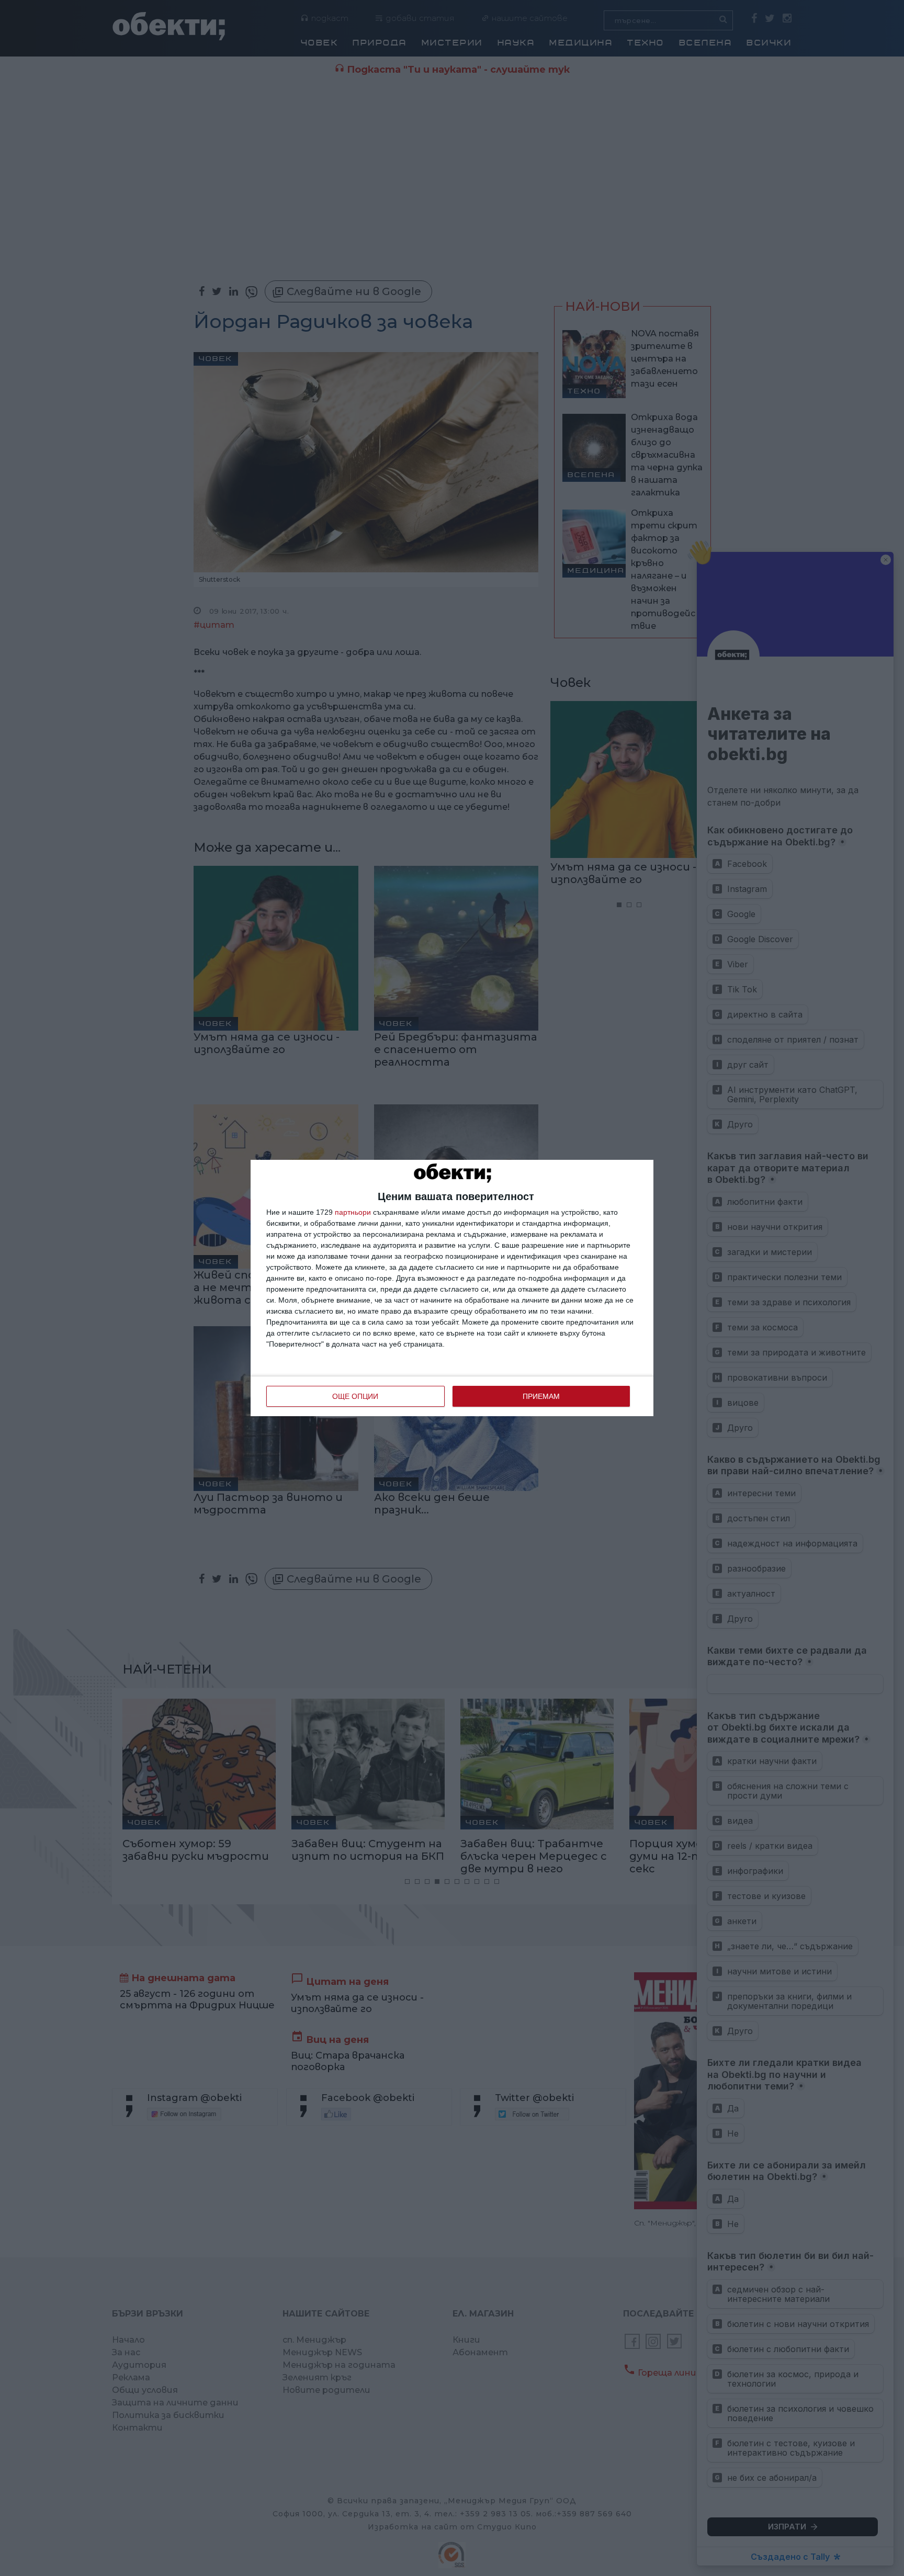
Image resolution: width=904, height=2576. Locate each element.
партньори (353, 1212)
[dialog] (452, 1288)
